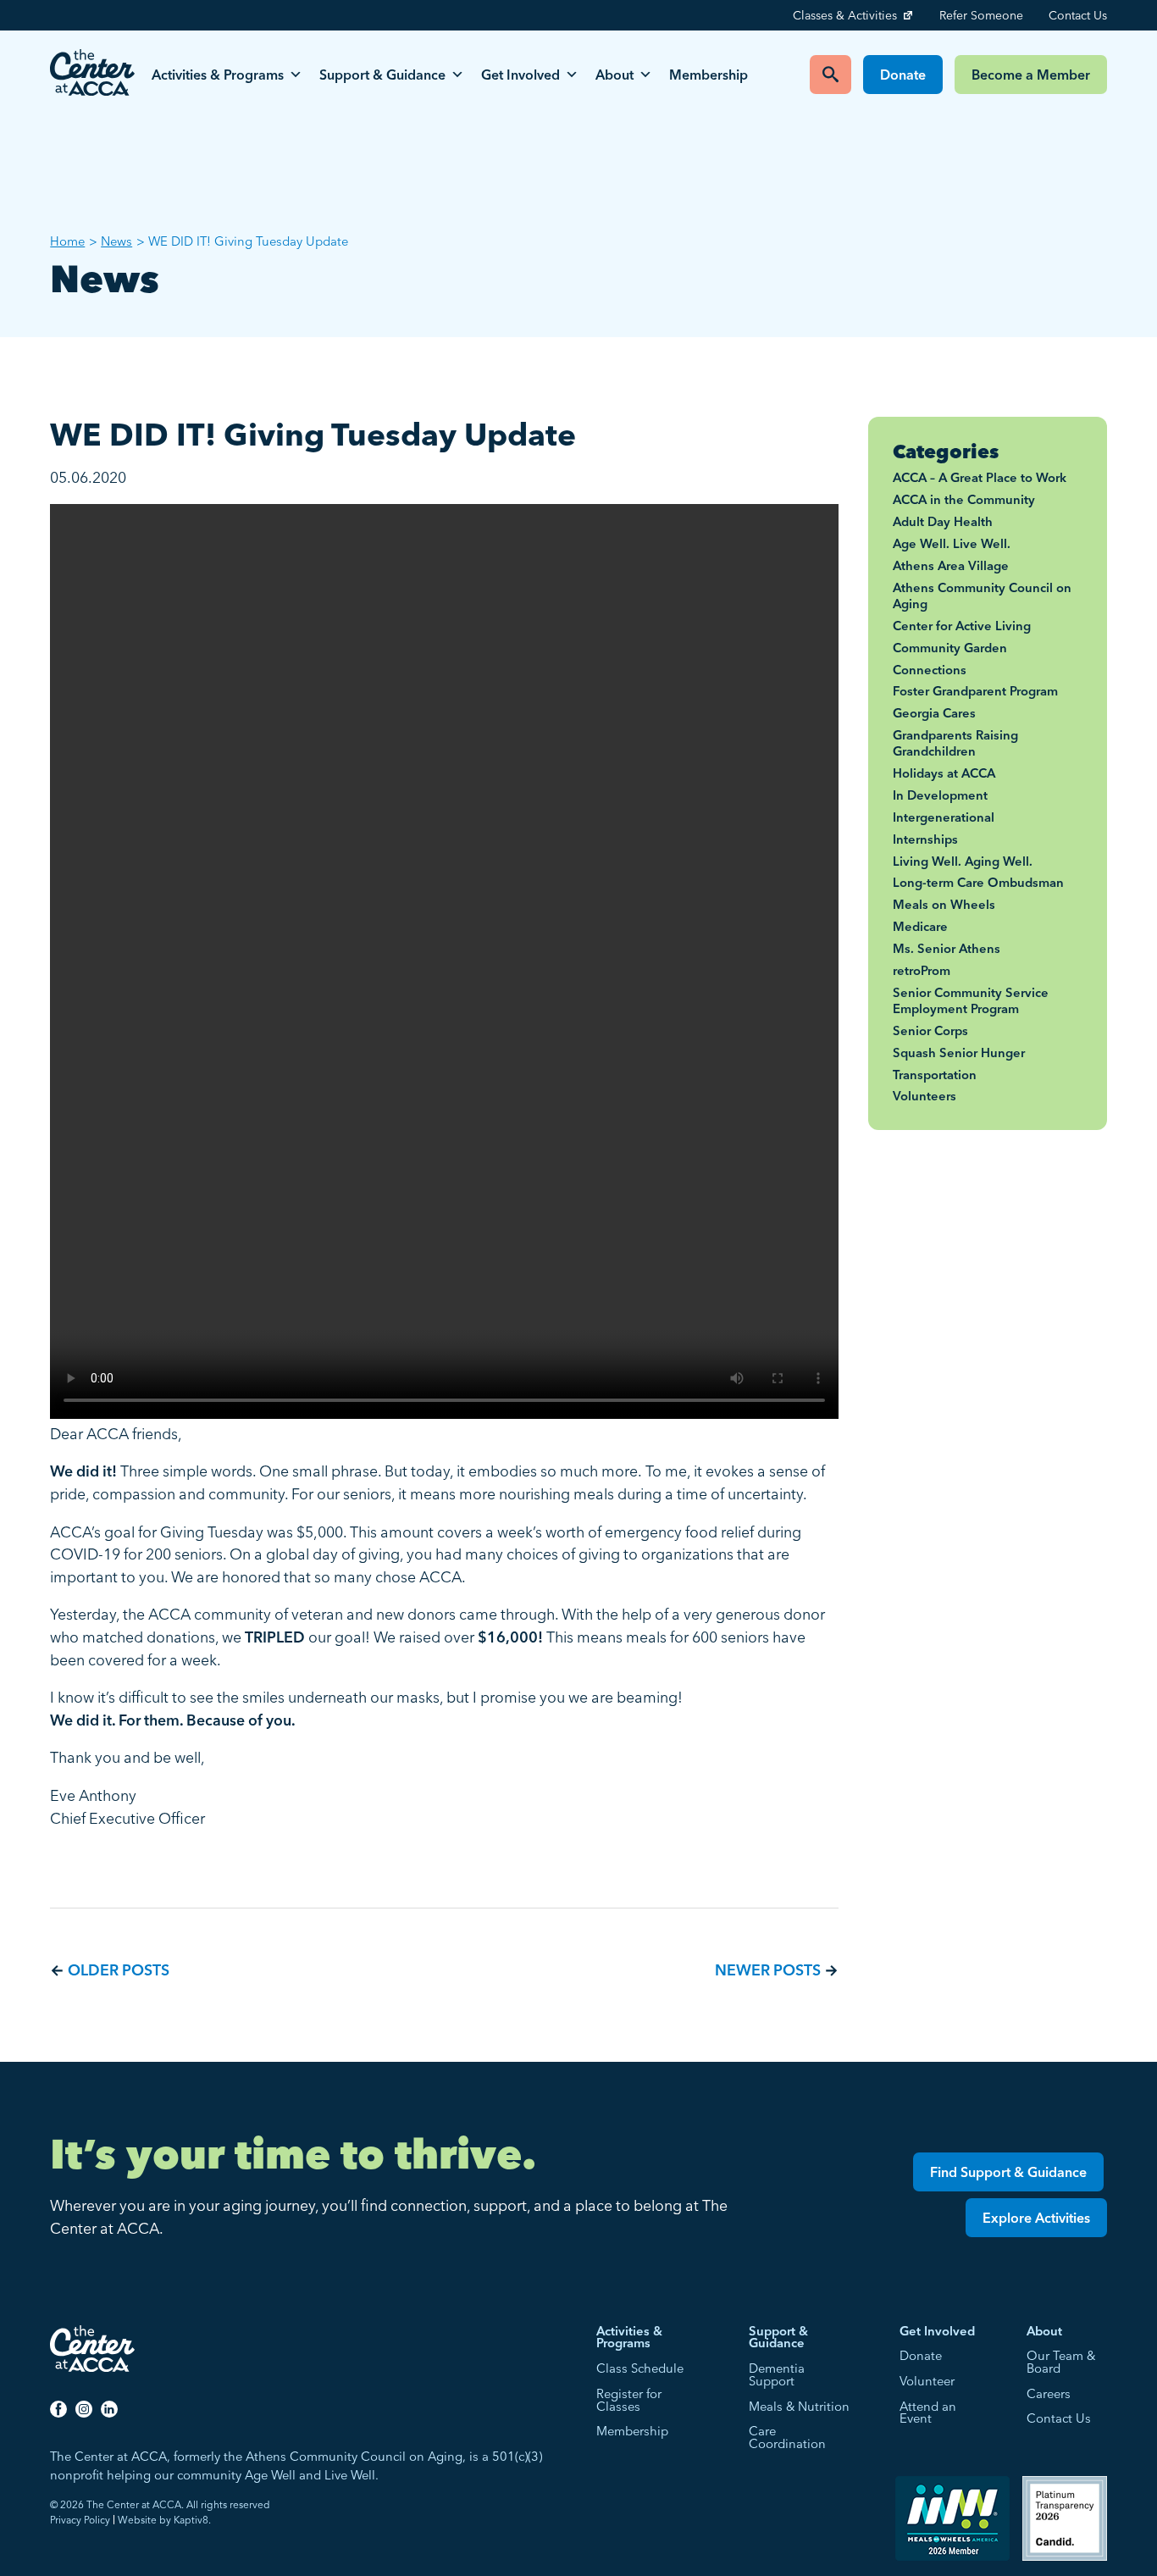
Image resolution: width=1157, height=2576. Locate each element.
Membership (709, 75)
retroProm (922, 971)
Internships (925, 839)
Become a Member (1031, 75)
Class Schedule (640, 2369)
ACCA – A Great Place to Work (980, 478)
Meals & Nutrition (799, 2407)
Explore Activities (1036, 2218)
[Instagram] (84, 2408)
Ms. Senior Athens (947, 949)
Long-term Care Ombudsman (978, 883)
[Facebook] (58, 2408)
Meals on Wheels (944, 905)
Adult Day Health (943, 522)
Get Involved (520, 75)
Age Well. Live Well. (952, 544)
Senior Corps (930, 1031)
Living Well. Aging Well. (963, 861)
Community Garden (950, 648)
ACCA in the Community (964, 500)
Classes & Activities (845, 15)
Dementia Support (777, 2375)
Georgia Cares (934, 713)
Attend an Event (928, 2413)
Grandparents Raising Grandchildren (955, 743)
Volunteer (927, 2382)
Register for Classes (629, 2401)
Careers (1049, 2394)
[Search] (830, 75)
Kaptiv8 (191, 2520)
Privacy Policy (80, 2520)
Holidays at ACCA (944, 773)
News (116, 241)
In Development (940, 795)
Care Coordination (787, 2438)
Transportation (935, 1075)
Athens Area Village (951, 566)
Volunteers (924, 1096)
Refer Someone (981, 15)
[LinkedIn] (109, 2408)
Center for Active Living (962, 626)
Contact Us (1078, 15)
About (614, 75)
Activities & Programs (218, 75)
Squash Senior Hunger (959, 1053)
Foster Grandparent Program (975, 691)
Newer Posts (768, 1970)
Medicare (920, 927)
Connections (930, 670)
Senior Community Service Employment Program (971, 1001)
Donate (903, 75)
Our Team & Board (1061, 2363)
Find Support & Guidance (1008, 2172)
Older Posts (119, 1970)
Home (67, 241)
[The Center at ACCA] (92, 75)
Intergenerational (944, 817)
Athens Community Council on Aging (982, 596)
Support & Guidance (382, 75)
